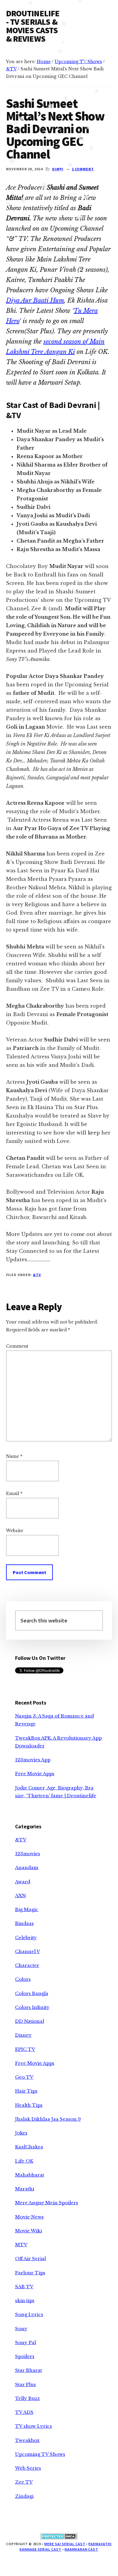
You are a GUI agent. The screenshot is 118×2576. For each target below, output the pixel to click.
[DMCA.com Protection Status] (59, 2538)
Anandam (27, 1867)
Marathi (25, 2189)
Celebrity (26, 1938)
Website (15, 1531)
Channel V (28, 1951)
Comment (17, 1346)
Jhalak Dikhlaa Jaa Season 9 (48, 2119)
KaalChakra (29, 2147)
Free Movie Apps (35, 1774)
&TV (37, 1275)
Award (23, 1882)
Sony (21, 2329)
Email (14, 1493)
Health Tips (29, 2105)
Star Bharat (29, 2370)
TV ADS (24, 2412)
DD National (30, 2021)
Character (27, 1965)
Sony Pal (26, 2342)
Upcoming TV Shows (40, 2454)
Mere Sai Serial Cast (65, 2544)
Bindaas (24, 1923)
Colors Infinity (32, 2007)
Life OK (24, 2161)
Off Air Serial (30, 2258)
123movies (28, 1854)
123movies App (33, 1760)
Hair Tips (26, 2091)
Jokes (21, 2133)
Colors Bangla (32, 1993)
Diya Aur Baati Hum (35, 300)
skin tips (25, 2300)
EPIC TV (25, 2049)
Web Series (28, 2468)
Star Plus (26, 2384)
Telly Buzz (27, 2398)
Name (14, 1456)
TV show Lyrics (33, 2426)
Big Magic (27, 1909)
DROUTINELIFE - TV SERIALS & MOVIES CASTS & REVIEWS (33, 26)
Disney (23, 2035)
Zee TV (24, 2482)
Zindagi (24, 2496)
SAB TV (24, 2287)
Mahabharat (30, 2175)
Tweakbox (27, 2440)
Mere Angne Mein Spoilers (47, 2203)
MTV (21, 2245)
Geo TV (24, 2077)
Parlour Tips (30, 2273)
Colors (23, 1979)
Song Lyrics (29, 2314)
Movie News (29, 2217)
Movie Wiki (29, 2231)
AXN (21, 1896)
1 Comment (83, 169)
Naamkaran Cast (81, 2549)
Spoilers (25, 2356)
